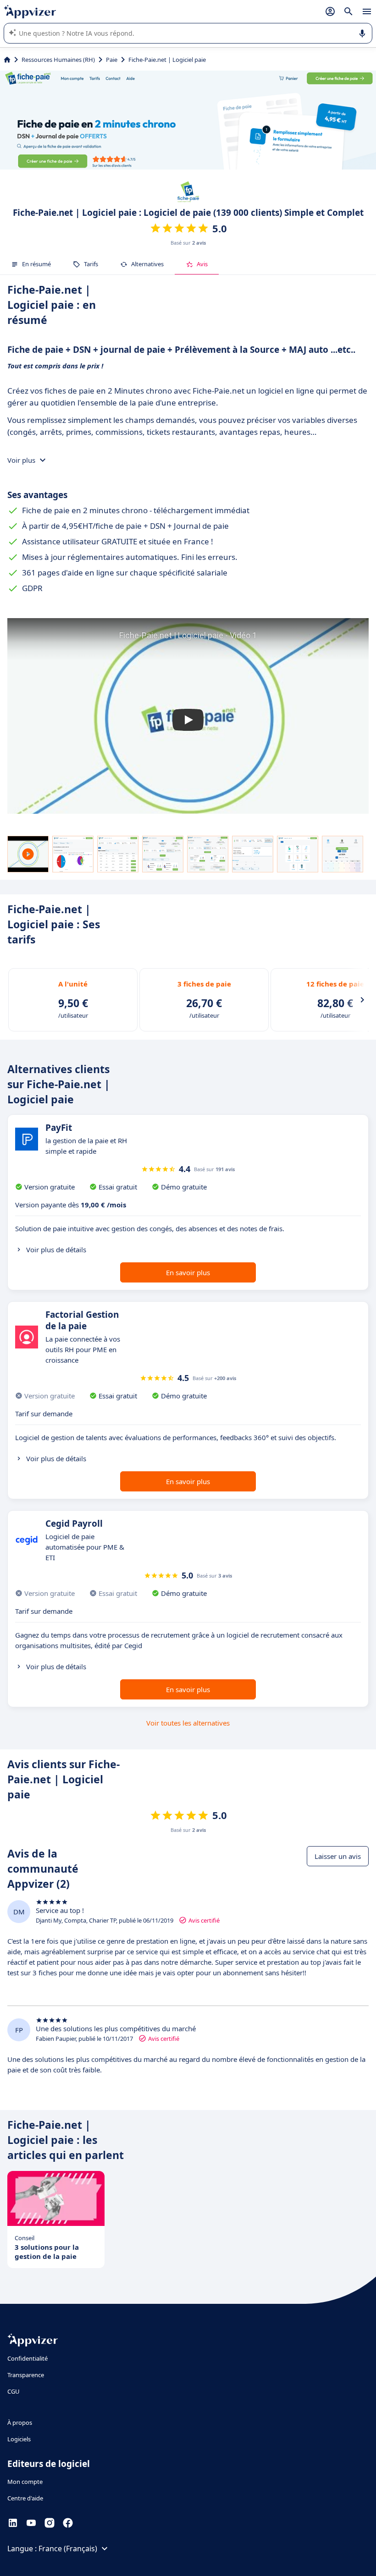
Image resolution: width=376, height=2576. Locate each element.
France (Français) (68, 2549)
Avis (202, 264)
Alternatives (147, 264)
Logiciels (19, 2439)
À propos (20, 2423)
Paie (112, 60)
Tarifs (91, 264)
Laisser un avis (338, 1856)
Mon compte (25, 2482)
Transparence (26, 2375)
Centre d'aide (25, 2498)
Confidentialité (28, 2358)
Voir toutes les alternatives (188, 1723)
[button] (188, 720)
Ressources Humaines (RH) (58, 60)
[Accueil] (7, 60)
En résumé (36, 264)
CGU (14, 2391)
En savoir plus (188, 1272)
